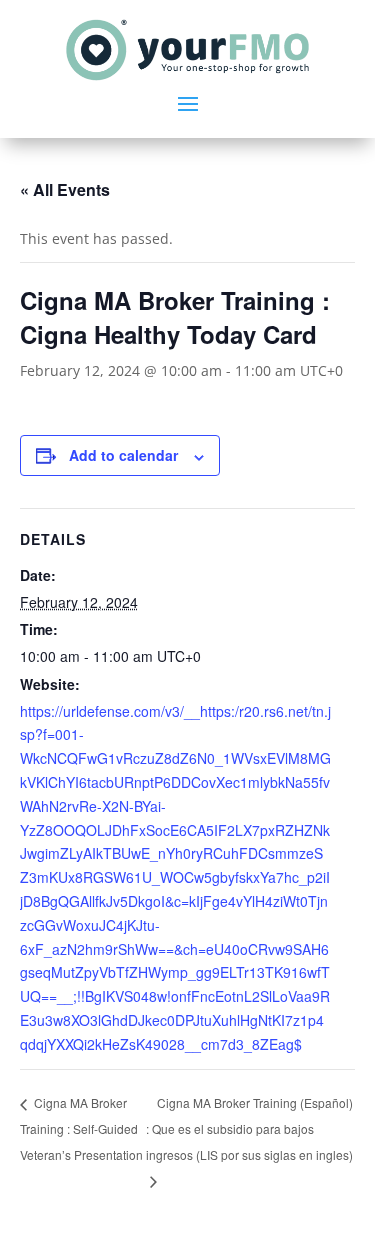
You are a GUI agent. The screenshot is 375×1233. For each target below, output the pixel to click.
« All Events (65, 189)
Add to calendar (123, 455)
